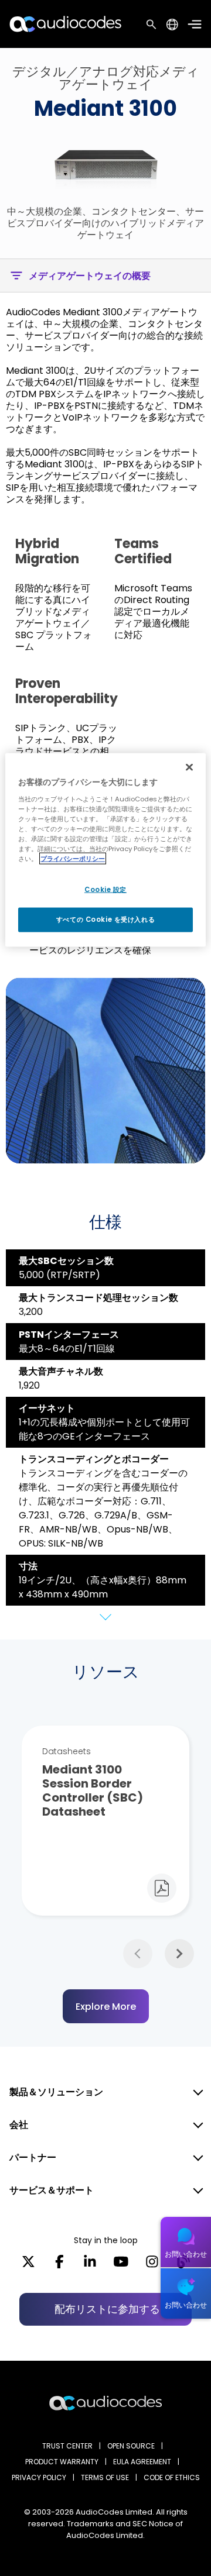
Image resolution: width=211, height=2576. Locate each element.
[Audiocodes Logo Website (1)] (66, 24)
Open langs (172, 24)
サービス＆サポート (52, 2190)
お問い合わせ (186, 2254)
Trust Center (67, 2446)
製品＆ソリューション (56, 2092)
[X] (28, 2265)
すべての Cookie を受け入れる (105, 919)
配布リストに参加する (107, 2309)
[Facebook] (59, 2265)
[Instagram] (152, 2265)
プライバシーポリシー (73, 859)
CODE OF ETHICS (172, 2477)
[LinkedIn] (90, 2265)
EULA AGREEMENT (142, 2462)
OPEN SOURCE (131, 2446)
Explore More (106, 2007)
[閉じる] (189, 767)
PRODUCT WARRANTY (62, 2462)
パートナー (33, 2157)
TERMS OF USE (105, 2477)
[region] (105, 850)
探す (151, 24)
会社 (19, 2125)
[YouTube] (121, 2265)
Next (179, 1954)
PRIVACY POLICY (39, 2477)
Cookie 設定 (105, 890)
